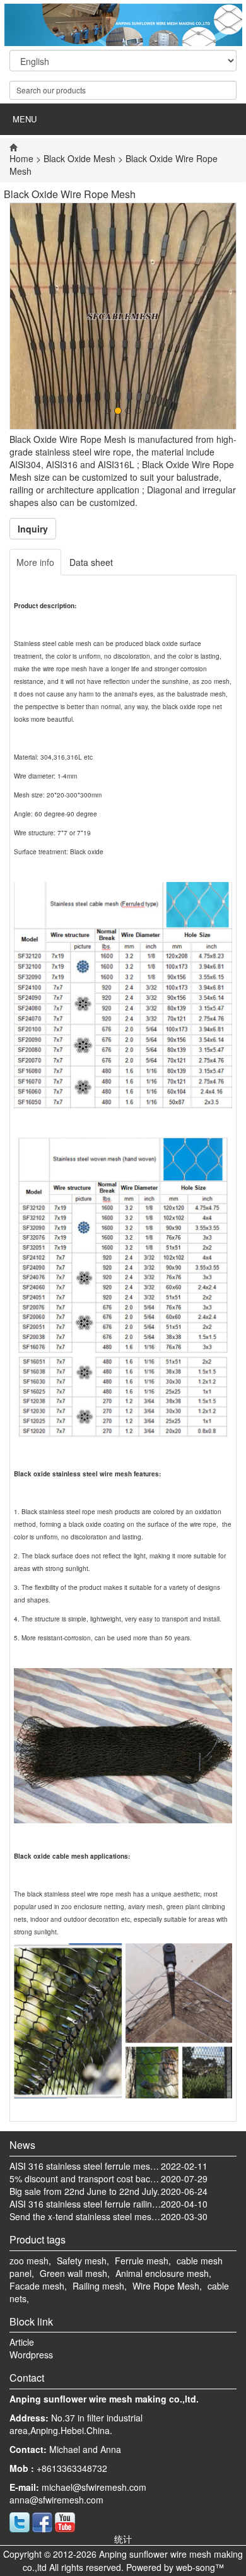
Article (22, 2342)
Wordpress (31, 2355)
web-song (196, 2567)
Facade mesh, (38, 2286)
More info (35, 562)
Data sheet (91, 562)
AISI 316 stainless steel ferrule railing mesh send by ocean (85, 2204)
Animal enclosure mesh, (163, 2273)
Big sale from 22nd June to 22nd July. (85, 2191)
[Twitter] (20, 2521)
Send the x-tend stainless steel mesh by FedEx (85, 2216)
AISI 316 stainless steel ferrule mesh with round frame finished (85, 2166)
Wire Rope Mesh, (167, 2286)
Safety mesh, (83, 2261)
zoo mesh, (30, 2261)
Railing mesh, (100, 2286)
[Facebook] (42, 2521)
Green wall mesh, (75, 2273)
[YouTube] (65, 2521)
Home (21, 158)
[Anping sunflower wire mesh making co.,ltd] (123, 25)
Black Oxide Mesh (79, 158)
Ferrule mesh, (143, 2261)
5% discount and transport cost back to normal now (85, 2179)
